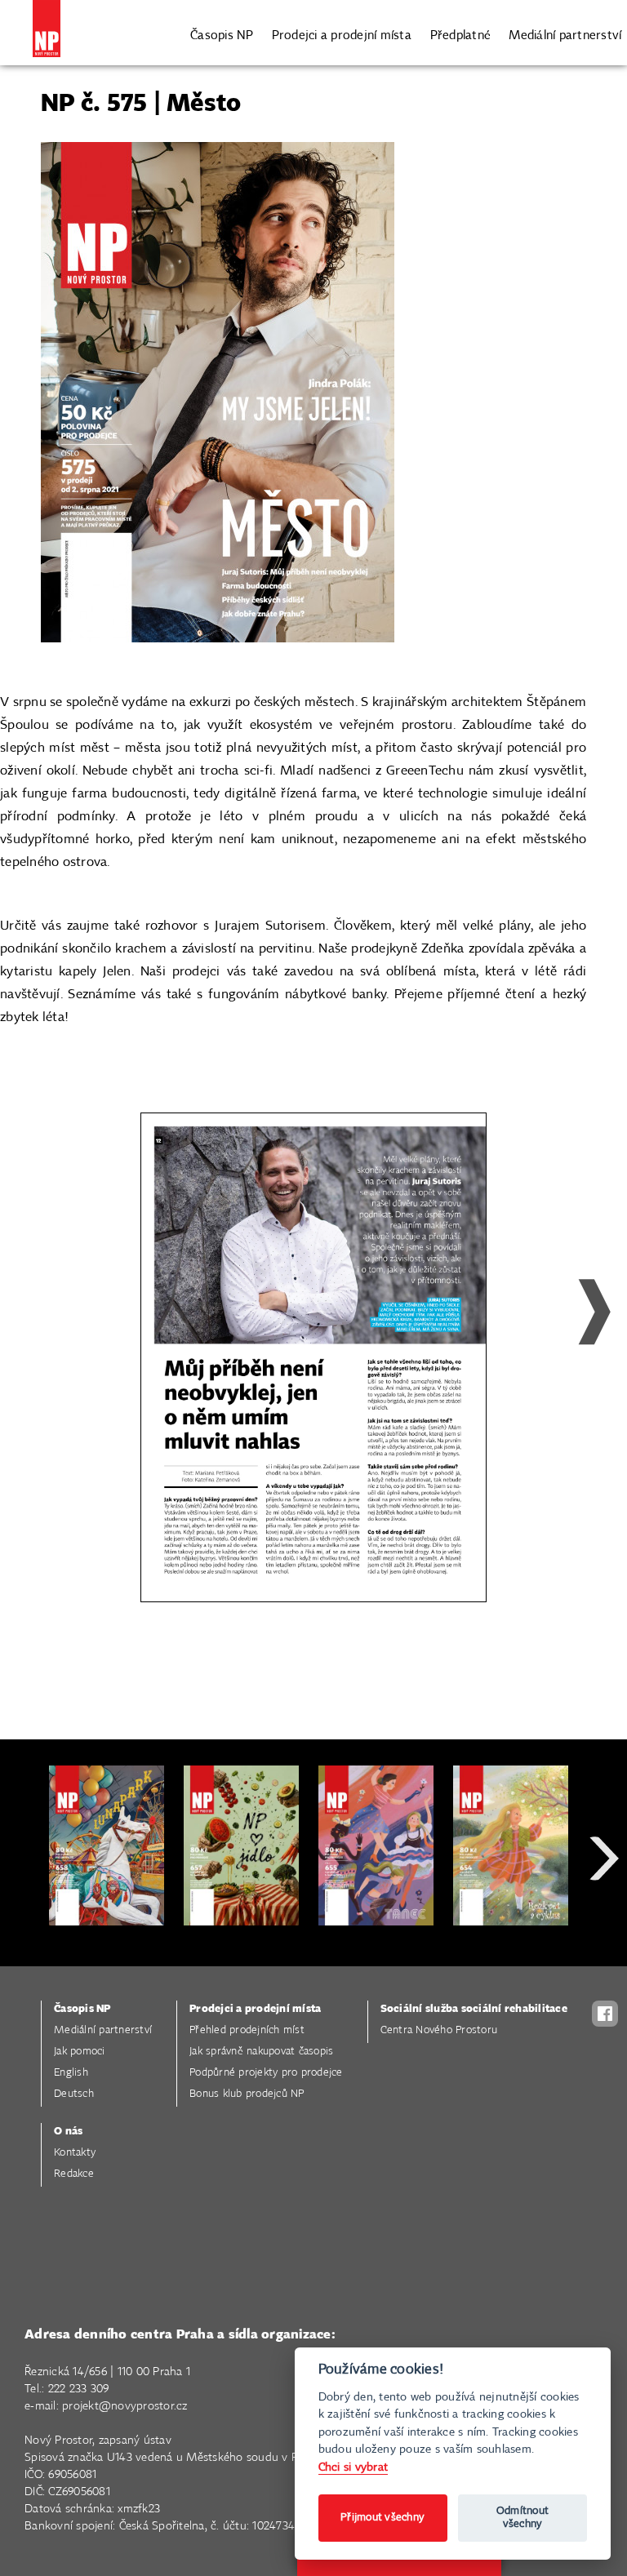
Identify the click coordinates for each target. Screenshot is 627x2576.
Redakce (74, 2174)
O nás (68, 2132)
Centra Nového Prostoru (439, 2030)
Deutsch (74, 2094)
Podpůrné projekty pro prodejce (266, 2073)
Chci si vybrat (354, 2467)
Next (581, 1348)
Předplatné (461, 36)
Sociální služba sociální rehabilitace (474, 2009)
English (71, 2073)
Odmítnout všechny (522, 2518)
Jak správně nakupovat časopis (261, 2052)
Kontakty (75, 2153)
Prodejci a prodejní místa (342, 36)
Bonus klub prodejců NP (247, 2094)
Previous (46, 1348)
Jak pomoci (80, 2052)
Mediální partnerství (565, 36)
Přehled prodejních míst (247, 2030)
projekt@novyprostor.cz (125, 2406)
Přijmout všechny (382, 2518)
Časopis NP (222, 36)
